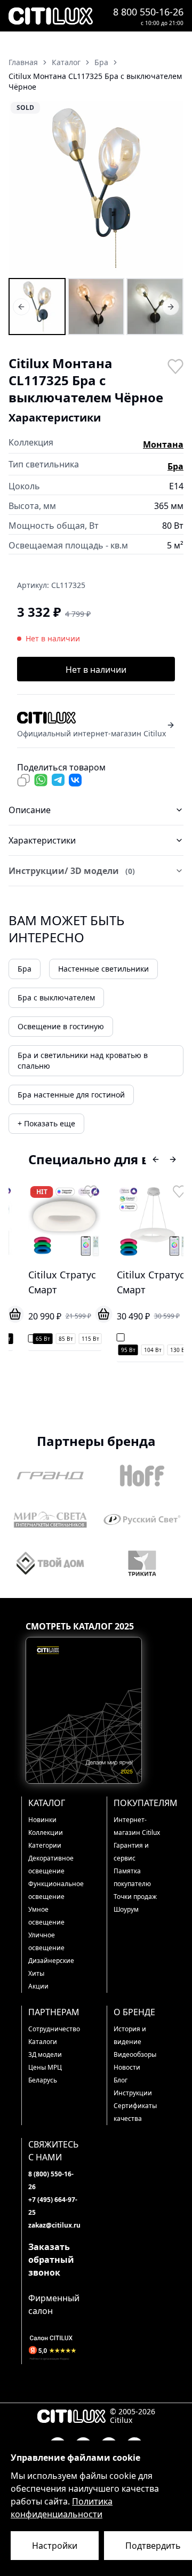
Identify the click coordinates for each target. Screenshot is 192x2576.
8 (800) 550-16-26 (51, 2180)
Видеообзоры (135, 2054)
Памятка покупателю (132, 1877)
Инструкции (133, 2093)
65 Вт (36, 1339)
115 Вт (83, 1339)
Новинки (42, 1820)
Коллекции (46, 1832)
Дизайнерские (51, 1961)
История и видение (130, 2035)
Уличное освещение (46, 1941)
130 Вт (172, 1350)
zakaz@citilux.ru (54, 2225)
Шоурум (126, 1909)
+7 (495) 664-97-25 (53, 2206)
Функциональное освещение (54, 1890)
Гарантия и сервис (131, 1852)
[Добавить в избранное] (175, 365)
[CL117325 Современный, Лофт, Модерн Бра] (155, 307)
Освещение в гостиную (61, 1026)
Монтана (163, 444)
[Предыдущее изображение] (23, 188)
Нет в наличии (96, 670)
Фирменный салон (54, 2304)
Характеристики (42, 840)
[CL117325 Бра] (37, 307)
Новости (127, 2067)
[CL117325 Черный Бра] (96, 307)
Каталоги (43, 2042)
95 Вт (121, 1350)
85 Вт (59, 1339)
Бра (175, 466)
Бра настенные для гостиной (71, 1095)
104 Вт (146, 1350)
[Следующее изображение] (169, 188)
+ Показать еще (46, 1123)
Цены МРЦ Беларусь (45, 2074)
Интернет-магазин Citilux (137, 1826)
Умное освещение (46, 1916)
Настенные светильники (103, 969)
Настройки (55, 2546)
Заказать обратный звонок (51, 2260)
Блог (121, 2080)
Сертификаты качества (135, 2112)
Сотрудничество (54, 2029)
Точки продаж (135, 1897)
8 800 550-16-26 (148, 12)
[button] (96, 188)
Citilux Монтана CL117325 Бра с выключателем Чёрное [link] (95, 81)
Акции (38, 1986)
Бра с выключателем (56, 997)
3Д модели (45, 2054)
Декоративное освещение (51, 1865)
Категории (45, 1845)
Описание (30, 810)
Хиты (36, 1973)
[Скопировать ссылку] (23, 780)
